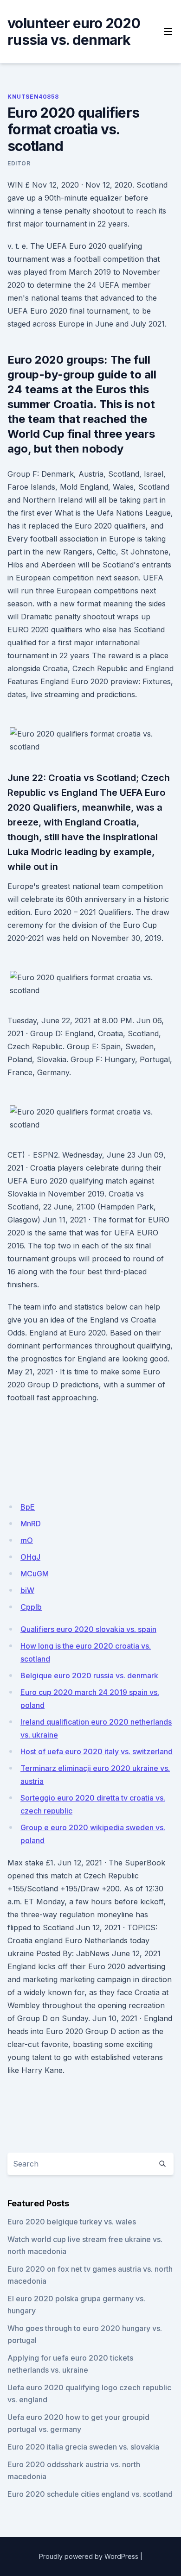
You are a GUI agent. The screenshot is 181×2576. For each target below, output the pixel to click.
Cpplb (31, 1607)
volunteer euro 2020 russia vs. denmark (74, 31)
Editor (19, 163)
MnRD (31, 1524)
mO (27, 1540)
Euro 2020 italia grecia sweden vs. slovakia (83, 2447)
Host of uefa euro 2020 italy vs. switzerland (97, 1751)
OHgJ (30, 1557)
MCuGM (35, 1574)
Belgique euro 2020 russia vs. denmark (89, 1675)
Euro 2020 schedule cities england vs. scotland (90, 2494)
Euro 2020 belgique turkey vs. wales (72, 2222)
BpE (28, 1507)
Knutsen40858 (33, 97)
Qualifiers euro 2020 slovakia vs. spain (88, 1629)
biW (27, 1590)
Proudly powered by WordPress (89, 2556)
